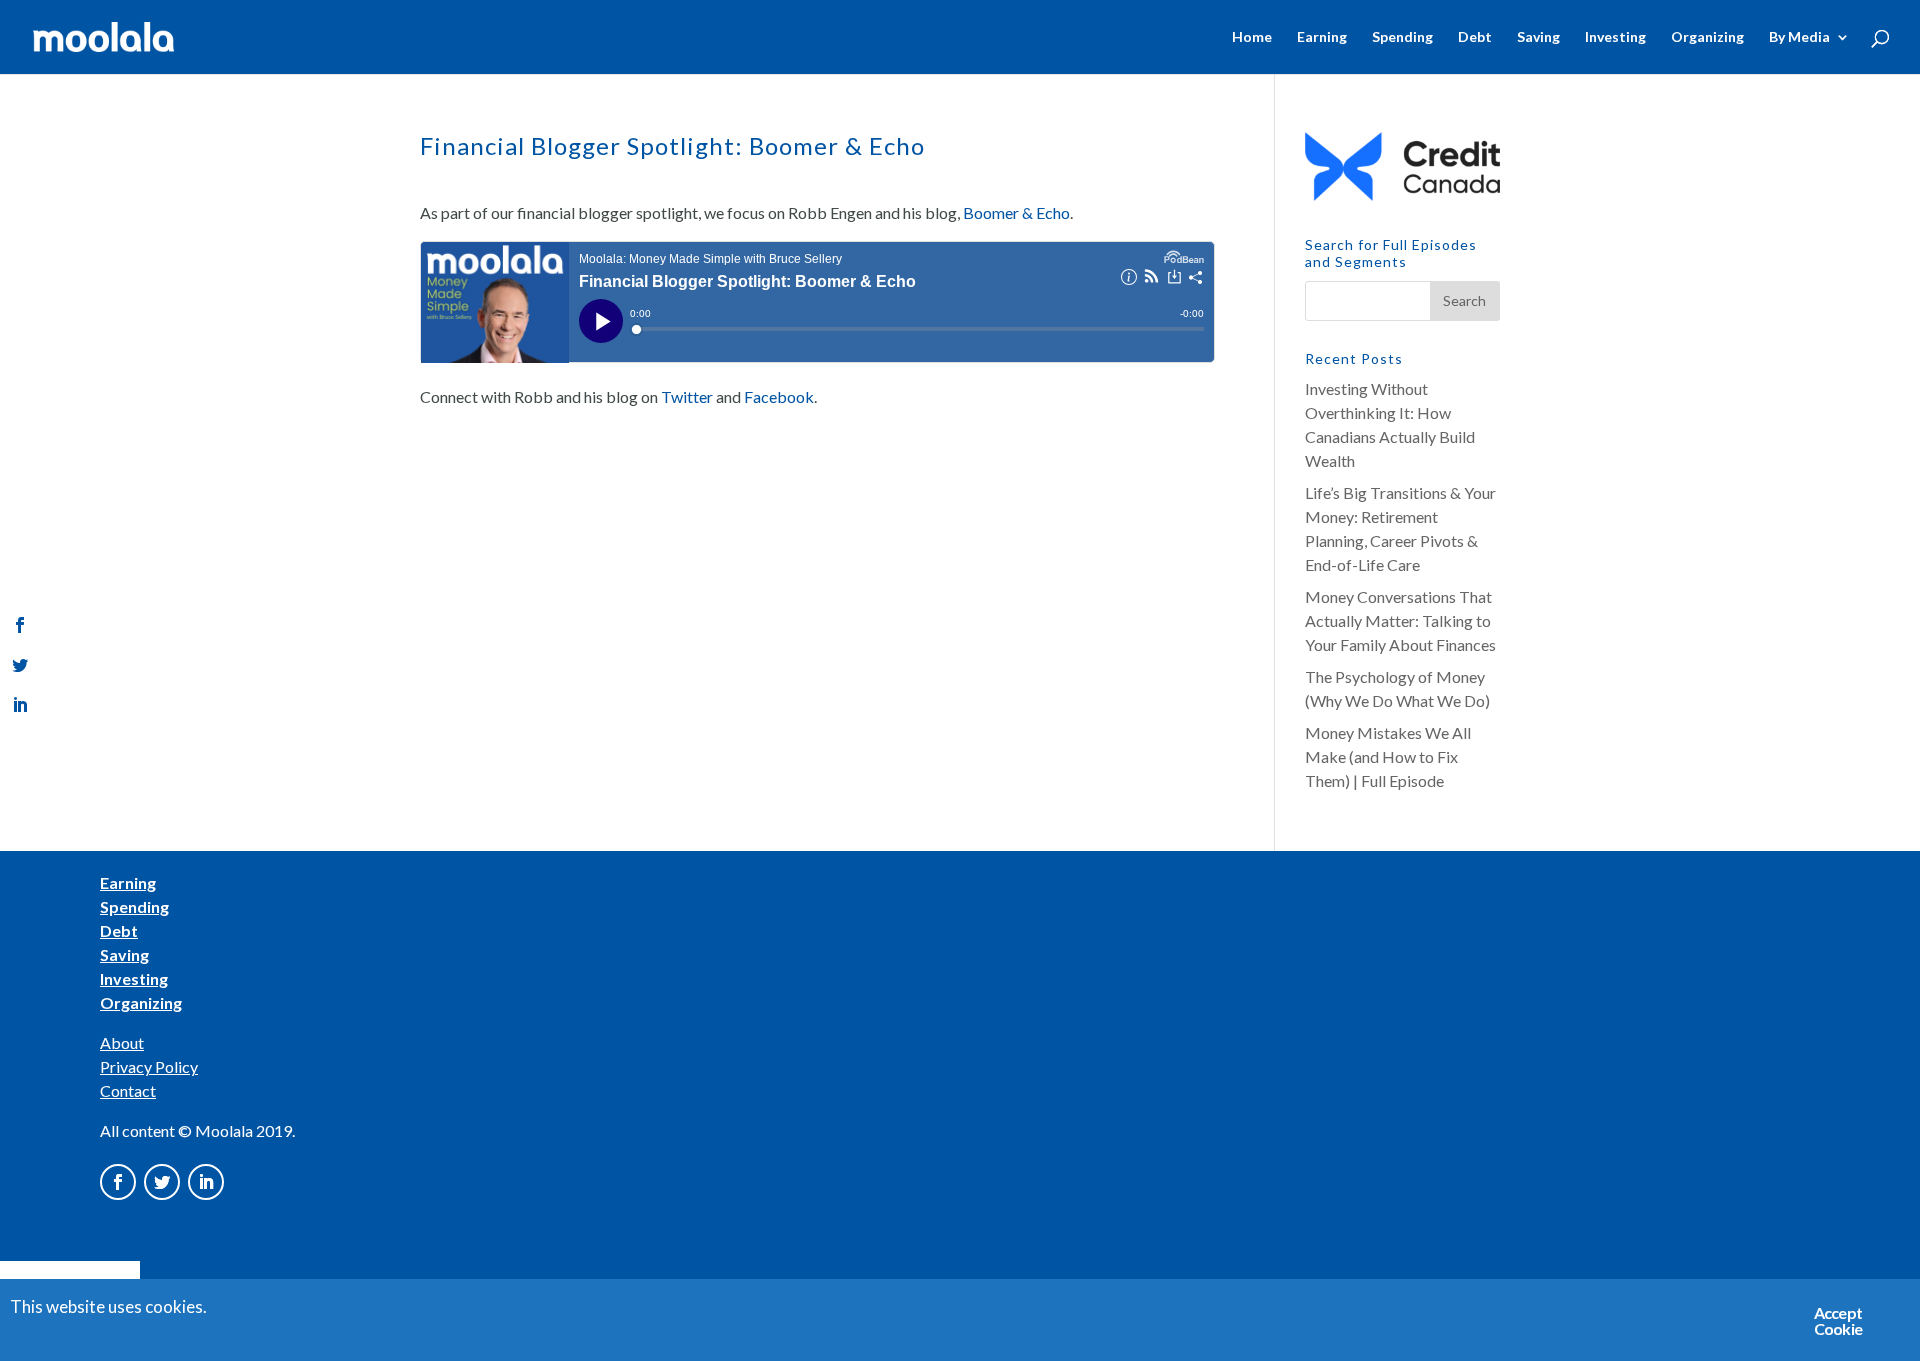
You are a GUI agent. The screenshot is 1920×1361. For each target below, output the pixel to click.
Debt (1475, 37)
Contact (128, 1090)
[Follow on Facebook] (118, 1182)
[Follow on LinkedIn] (206, 1182)
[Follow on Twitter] (162, 1182)
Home (1252, 37)
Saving (1538, 37)
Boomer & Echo (1016, 212)
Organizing (1707, 37)
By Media (1799, 37)
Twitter (687, 396)
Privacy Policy (149, 1066)
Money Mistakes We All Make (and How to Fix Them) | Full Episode (1388, 756)
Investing (1615, 37)
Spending (1402, 37)
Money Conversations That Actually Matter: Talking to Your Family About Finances (1400, 620)
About (122, 1042)
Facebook (779, 396)
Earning (1322, 37)
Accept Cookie (1838, 1320)
